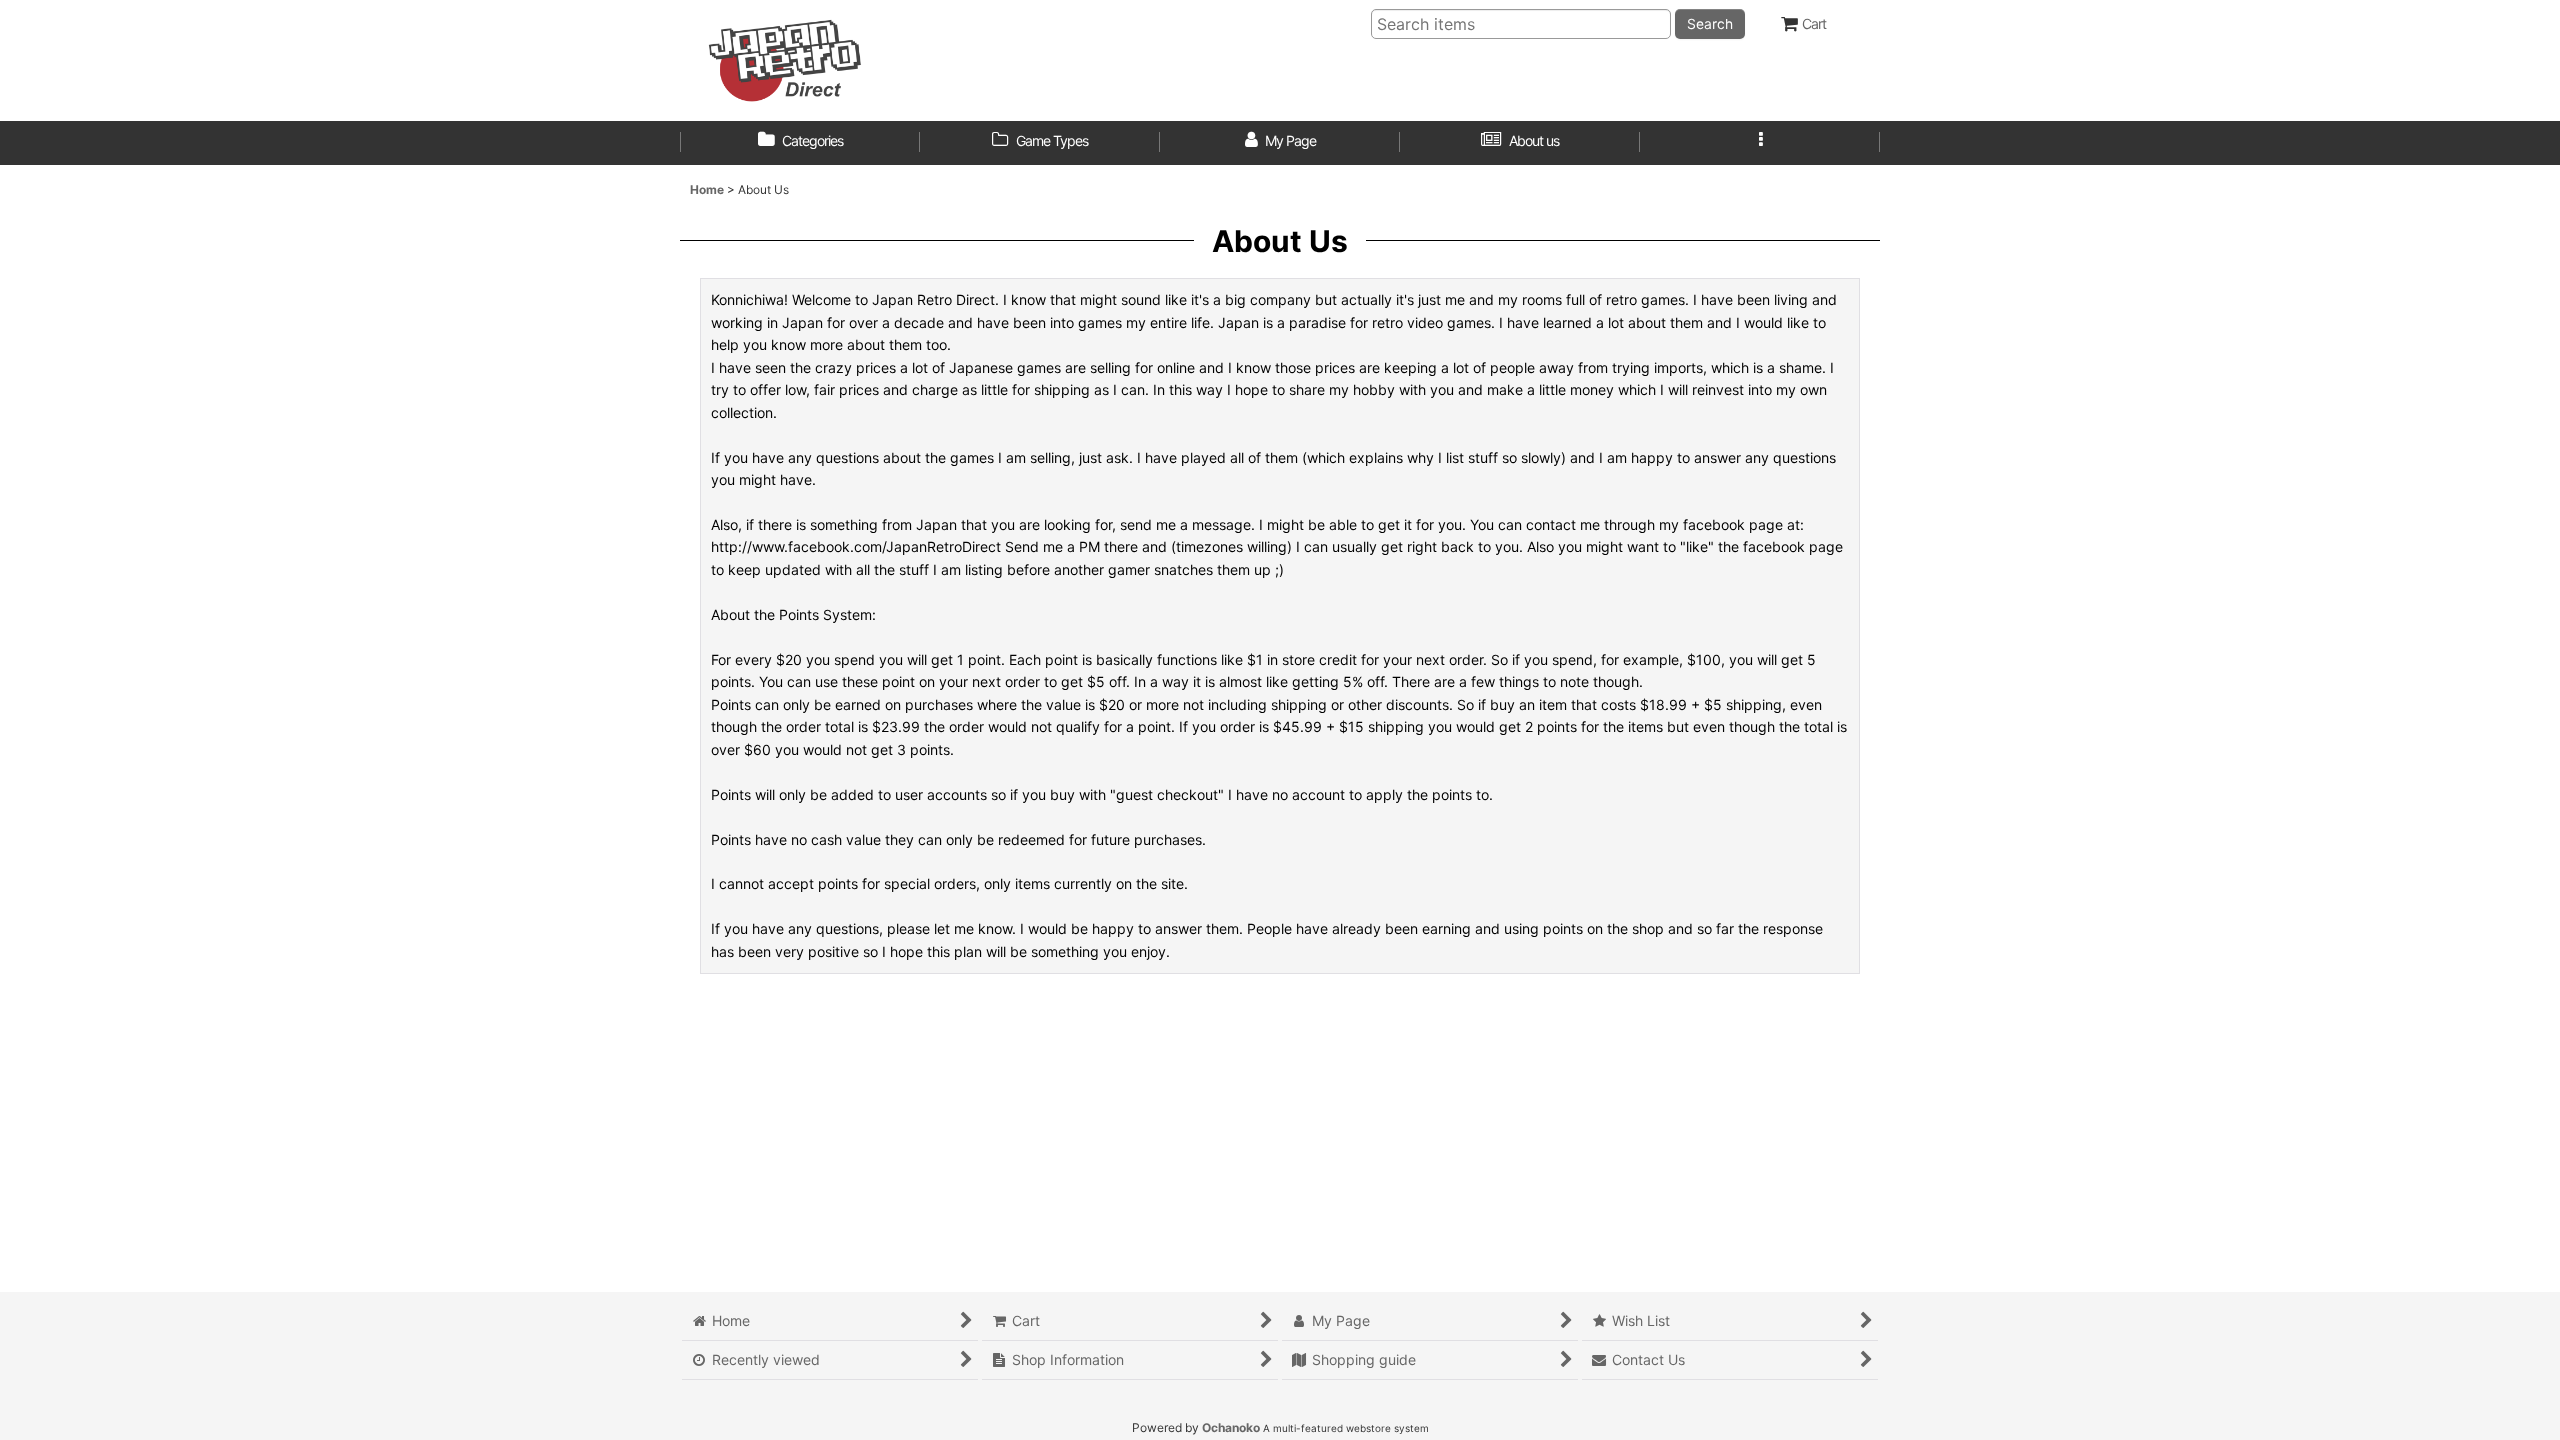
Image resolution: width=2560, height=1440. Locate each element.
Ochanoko (1231, 1427)
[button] (1760, 143)
